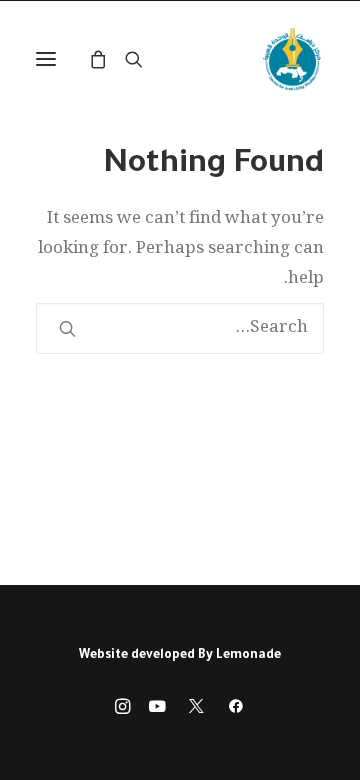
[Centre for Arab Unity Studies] (292, 59)
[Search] (143, 59)
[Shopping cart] (107, 59)
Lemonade (248, 656)
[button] (46, 59)
